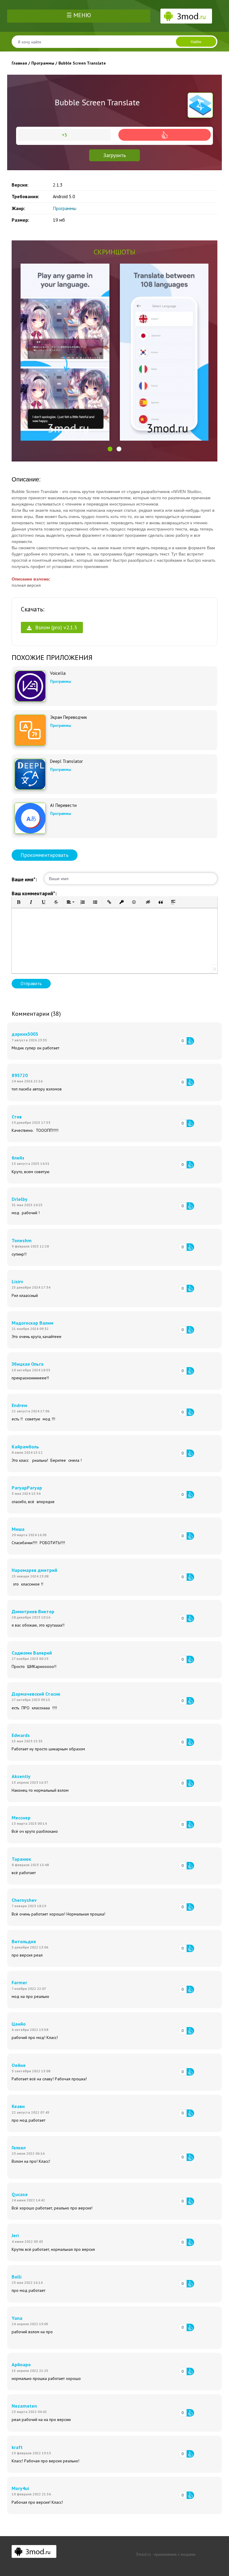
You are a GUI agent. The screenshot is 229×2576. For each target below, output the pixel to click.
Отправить (31, 983)
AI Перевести (63, 805)
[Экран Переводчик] (30, 730)
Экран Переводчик (69, 717)
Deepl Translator (66, 761)
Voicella (58, 673)
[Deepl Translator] (30, 774)
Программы (65, 208)
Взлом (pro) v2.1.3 (55, 627)
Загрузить (114, 155)
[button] (110, 449)
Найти (196, 42)
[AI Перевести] (30, 818)
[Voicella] (30, 686)
